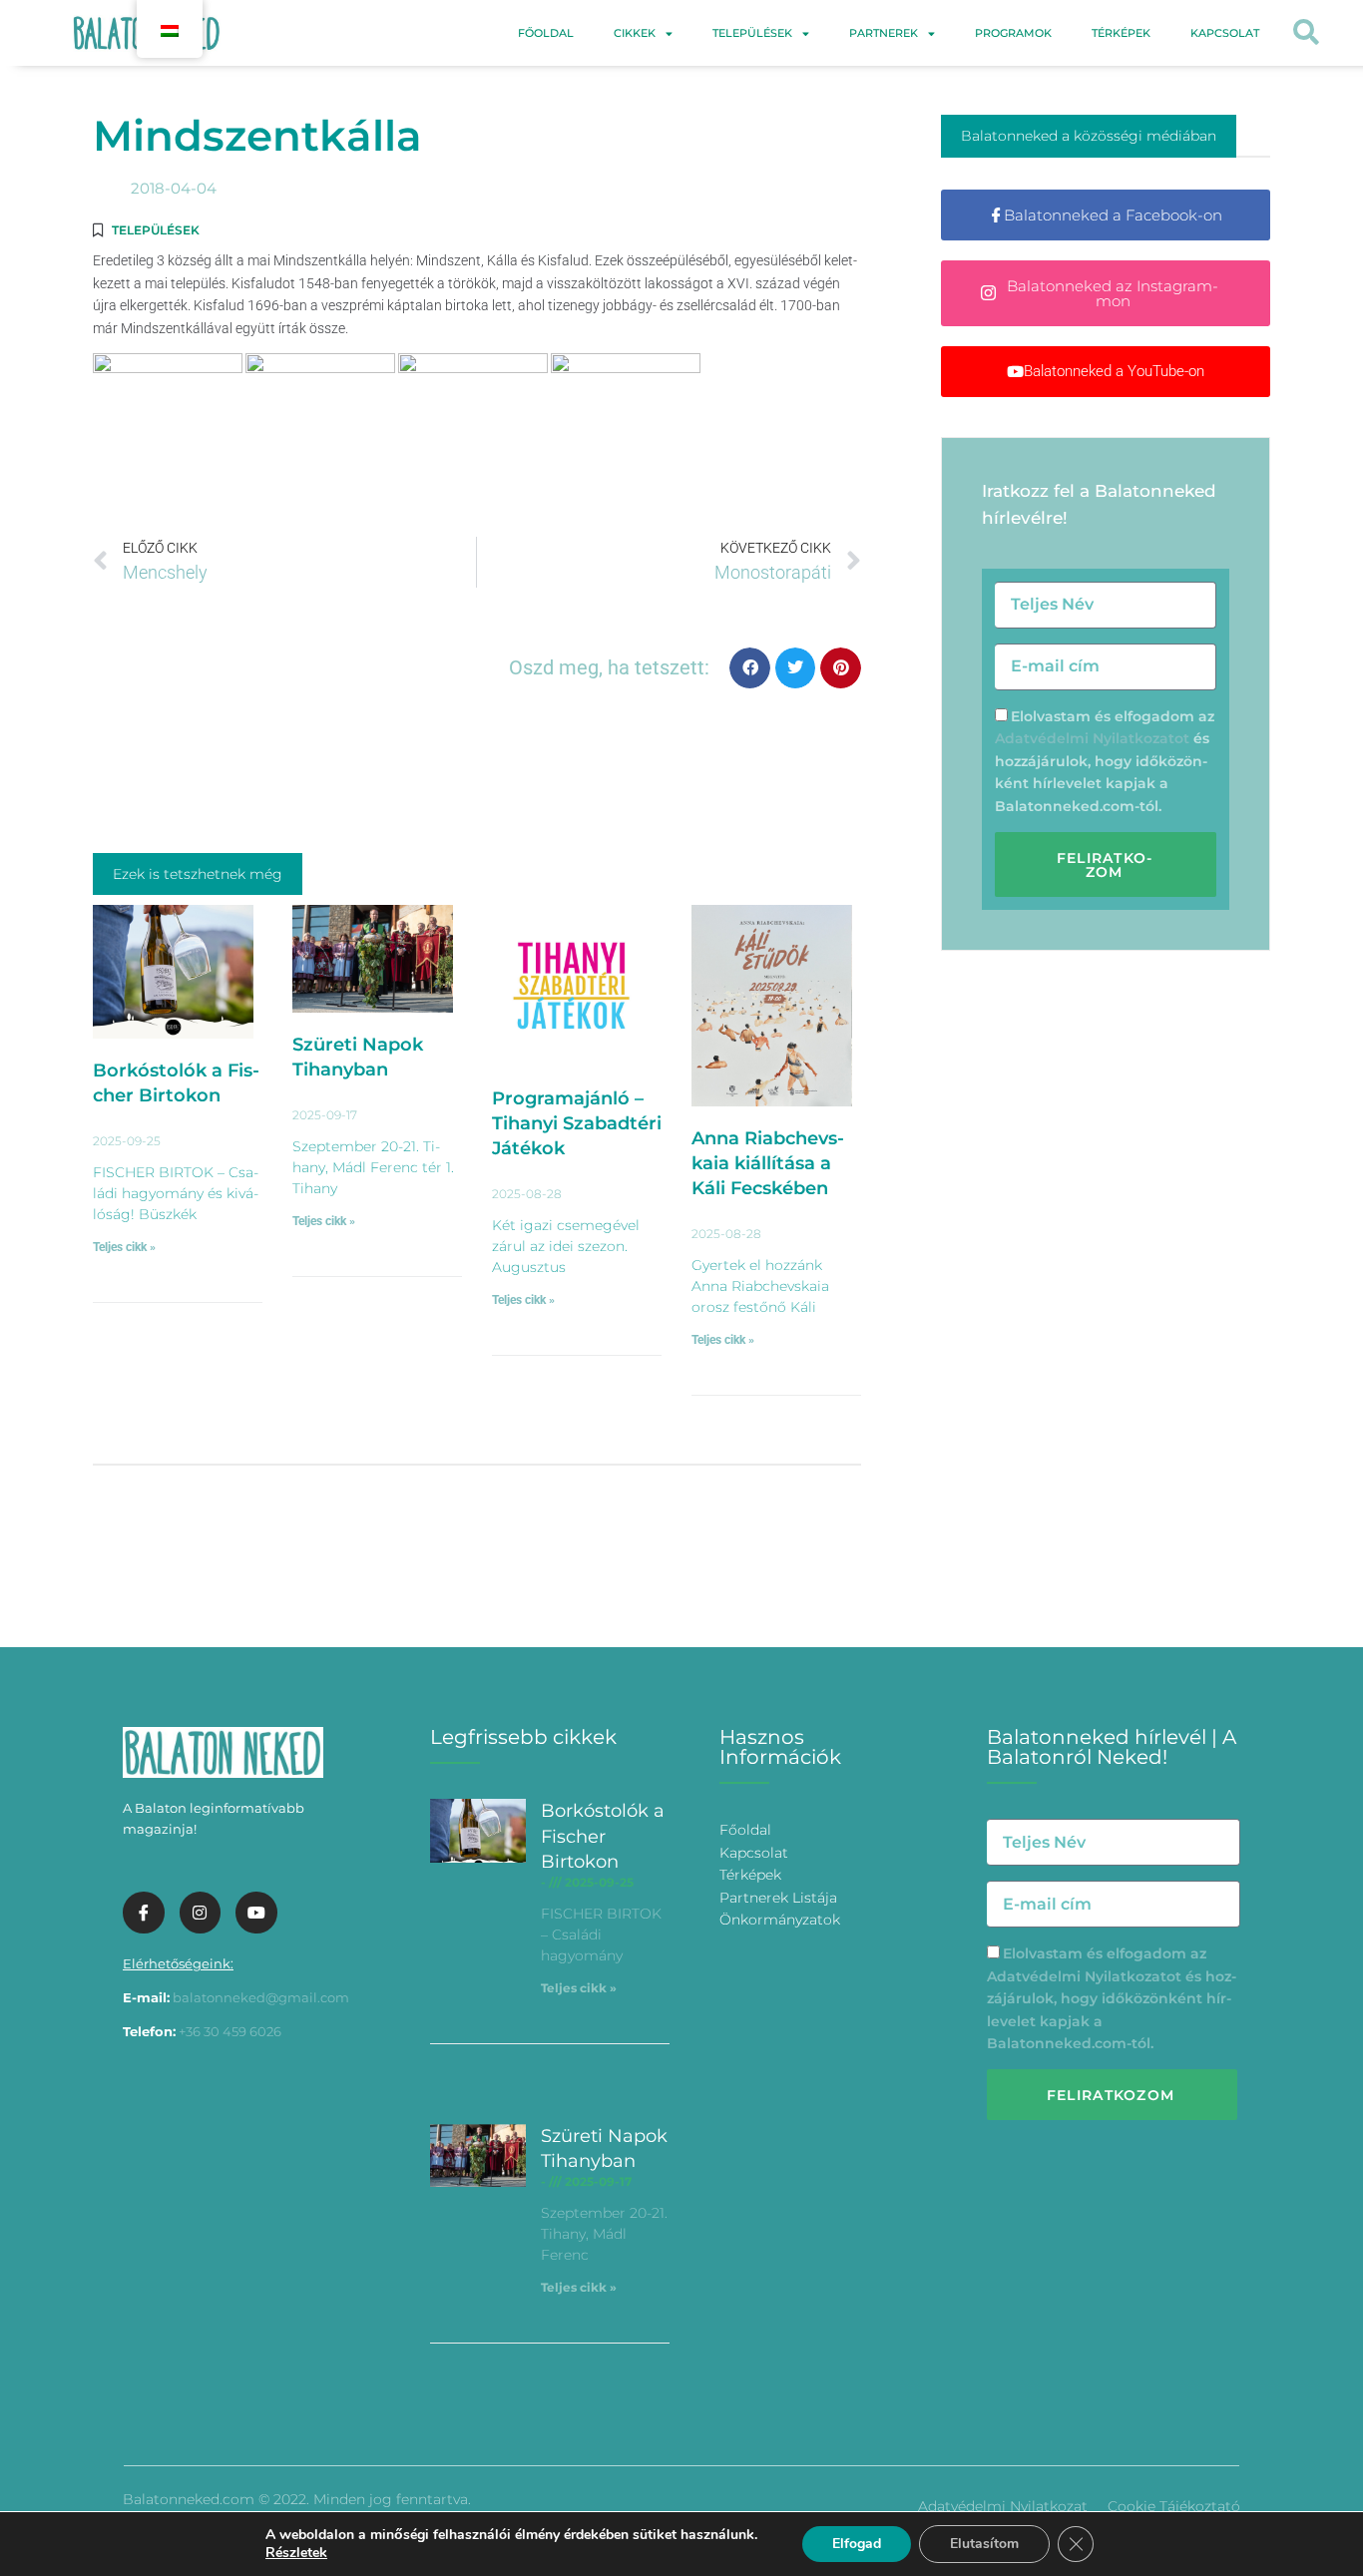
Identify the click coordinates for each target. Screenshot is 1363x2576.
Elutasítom (984, 2544)
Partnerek (884, 33)
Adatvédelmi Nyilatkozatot (1092, 738)
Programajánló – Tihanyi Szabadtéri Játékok (577, 1123)
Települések (752, 33)
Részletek (296, 2553)
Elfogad (857, 2544)
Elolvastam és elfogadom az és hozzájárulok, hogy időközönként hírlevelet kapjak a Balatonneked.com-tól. (1105, 761)
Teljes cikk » (124, 1247)
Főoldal (546, 33)
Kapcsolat (1225, 33)
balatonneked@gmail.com (261, 1997)
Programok (1013, 33)
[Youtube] (256, 1913)
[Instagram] (201, 1913)
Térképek (1121, 33)
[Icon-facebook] (144, 1913)
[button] (1306, 33)
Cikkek (635, 33)
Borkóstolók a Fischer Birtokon (603, 1836)
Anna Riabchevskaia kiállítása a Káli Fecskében (768, 1163)
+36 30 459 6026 (230, 2031)
